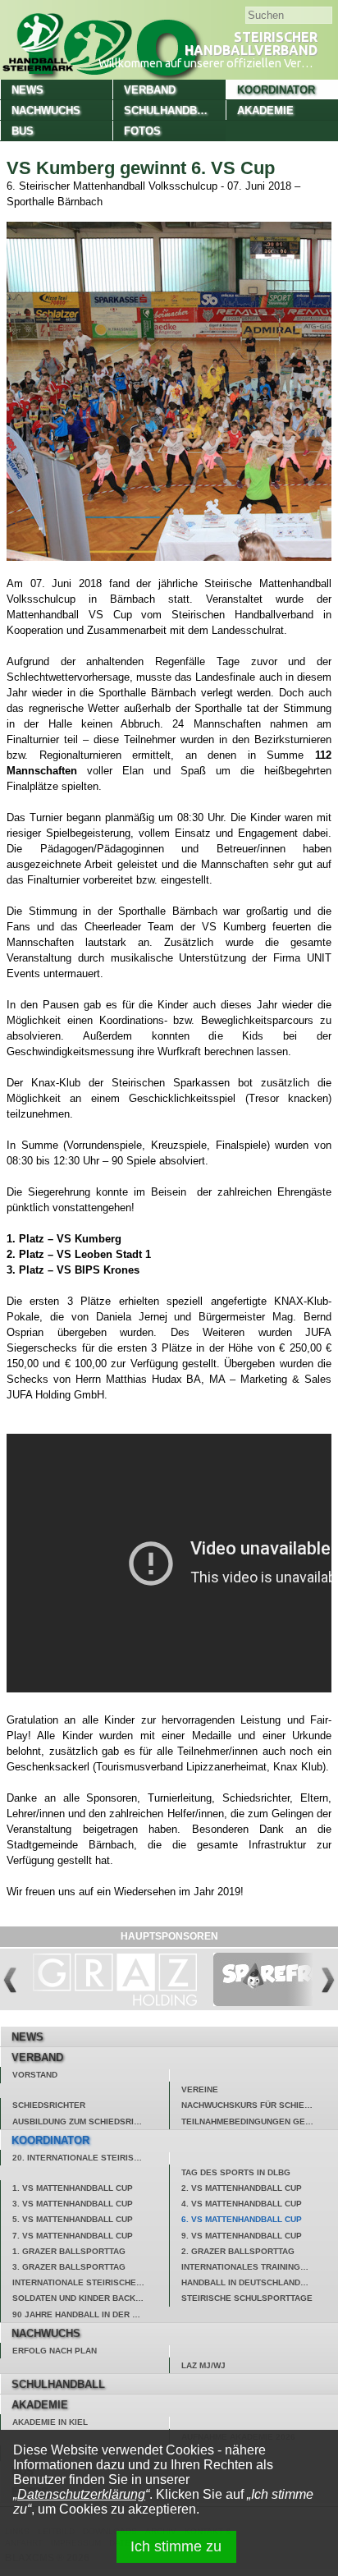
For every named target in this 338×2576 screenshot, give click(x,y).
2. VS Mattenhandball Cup (242, 2188)
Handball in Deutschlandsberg (256, 2282)
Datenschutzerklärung (81, 2494)
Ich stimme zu (176, 2546)
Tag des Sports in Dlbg (236, 2172)
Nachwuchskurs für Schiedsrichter (260, 2105)
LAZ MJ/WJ (203, 2365)
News (27, 90)
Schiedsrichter (49, 2105)
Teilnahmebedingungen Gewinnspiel (260, 2121)
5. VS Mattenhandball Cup (73, 2219)
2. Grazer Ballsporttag (238, 2251)
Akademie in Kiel (50, 2422)
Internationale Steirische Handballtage (91, 2282)
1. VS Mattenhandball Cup (73, 2188)
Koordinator (276, 90)
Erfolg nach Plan (55, 2351)
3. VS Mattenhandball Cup (73, 2204)
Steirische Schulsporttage (247, 2298)
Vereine (200, 2089)
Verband (150, 90)
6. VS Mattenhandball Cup (242, 2219)
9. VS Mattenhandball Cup (242, 2236)
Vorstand (35, 2075)
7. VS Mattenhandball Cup (73, 2236)
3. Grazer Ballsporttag (69, 2267)
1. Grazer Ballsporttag (69, 2251)
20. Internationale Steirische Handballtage (91, 2158)
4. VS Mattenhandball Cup (242, 2204)
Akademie (265, 110)
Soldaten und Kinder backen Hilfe (91, 2298)
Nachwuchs (46, 110)
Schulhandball (171, 110)
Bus (23, 131)
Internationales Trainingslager (258, 2267)
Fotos (142, 131)
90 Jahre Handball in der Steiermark (91, 2314)
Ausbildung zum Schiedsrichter (87, 2121)
